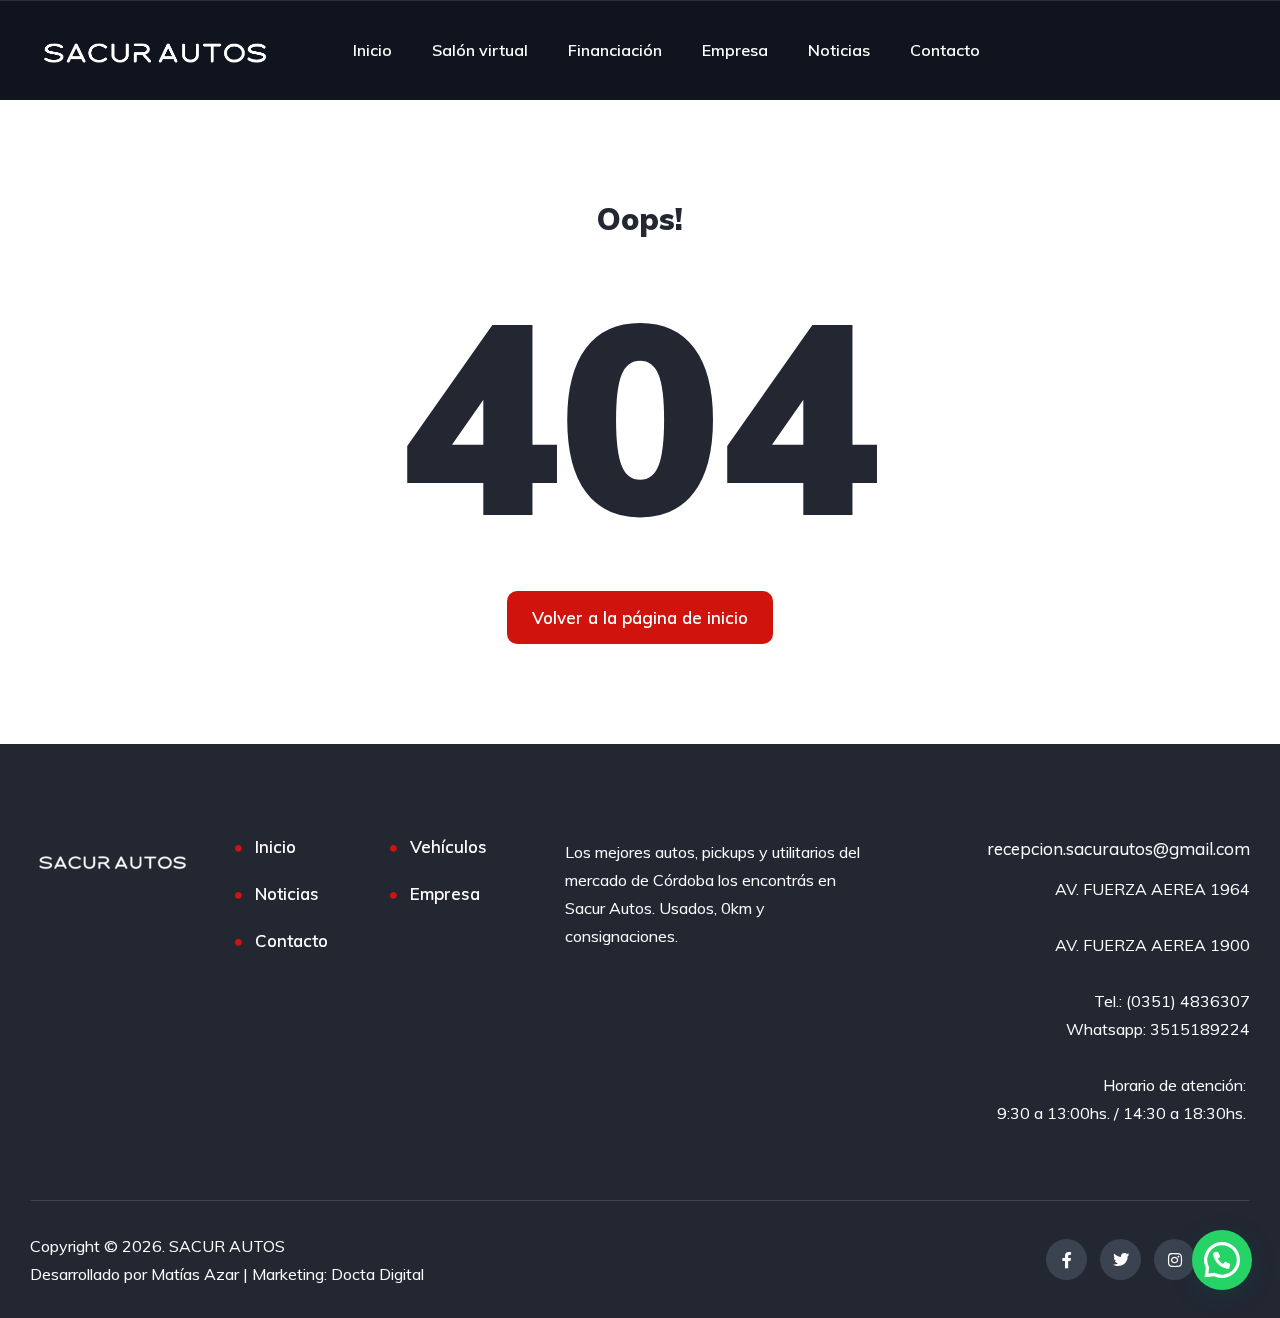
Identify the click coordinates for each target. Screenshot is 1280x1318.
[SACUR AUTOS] (155, 50)
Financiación (615, 50)
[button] (1222, 1260)
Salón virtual (480, 50)
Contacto (945, 50)
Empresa (735, 50)
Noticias (839, 50)
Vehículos (448, 846)
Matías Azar (195, 1274)
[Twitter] (1120, 1259)
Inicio (372, 50)
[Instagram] (1174, 1259)
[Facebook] (1066, 1259)
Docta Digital (377, 1274)
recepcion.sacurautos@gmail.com (1118, 848)
